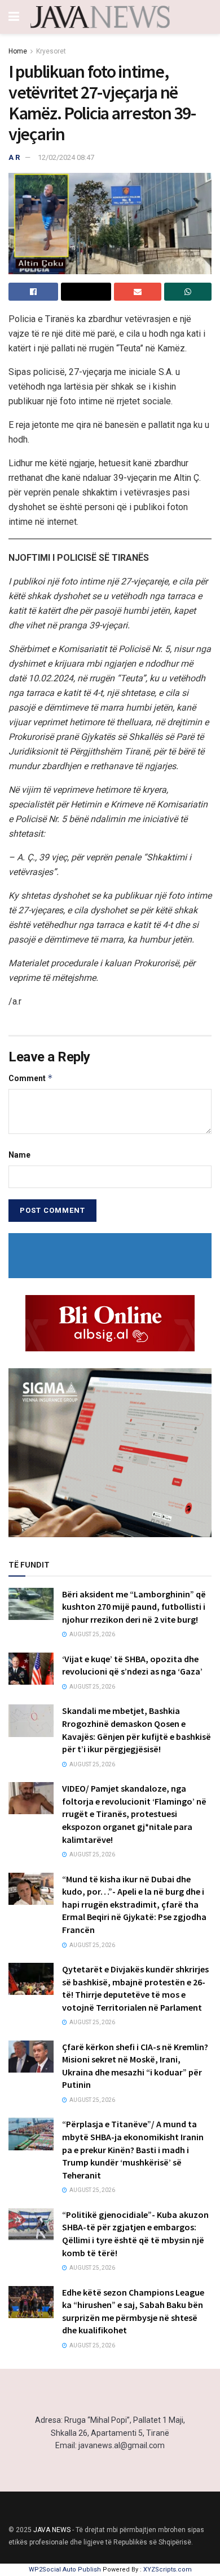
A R (14, 157)
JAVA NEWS (52, 2530)
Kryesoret (51, 51)
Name (19, 1155)
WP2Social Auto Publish (65, 2570)
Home (18, 51)
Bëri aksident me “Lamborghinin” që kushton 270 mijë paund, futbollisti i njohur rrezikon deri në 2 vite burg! (134, 1607)
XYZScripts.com (168, 2570)
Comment (31, 1078)
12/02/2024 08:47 (66, 157)
